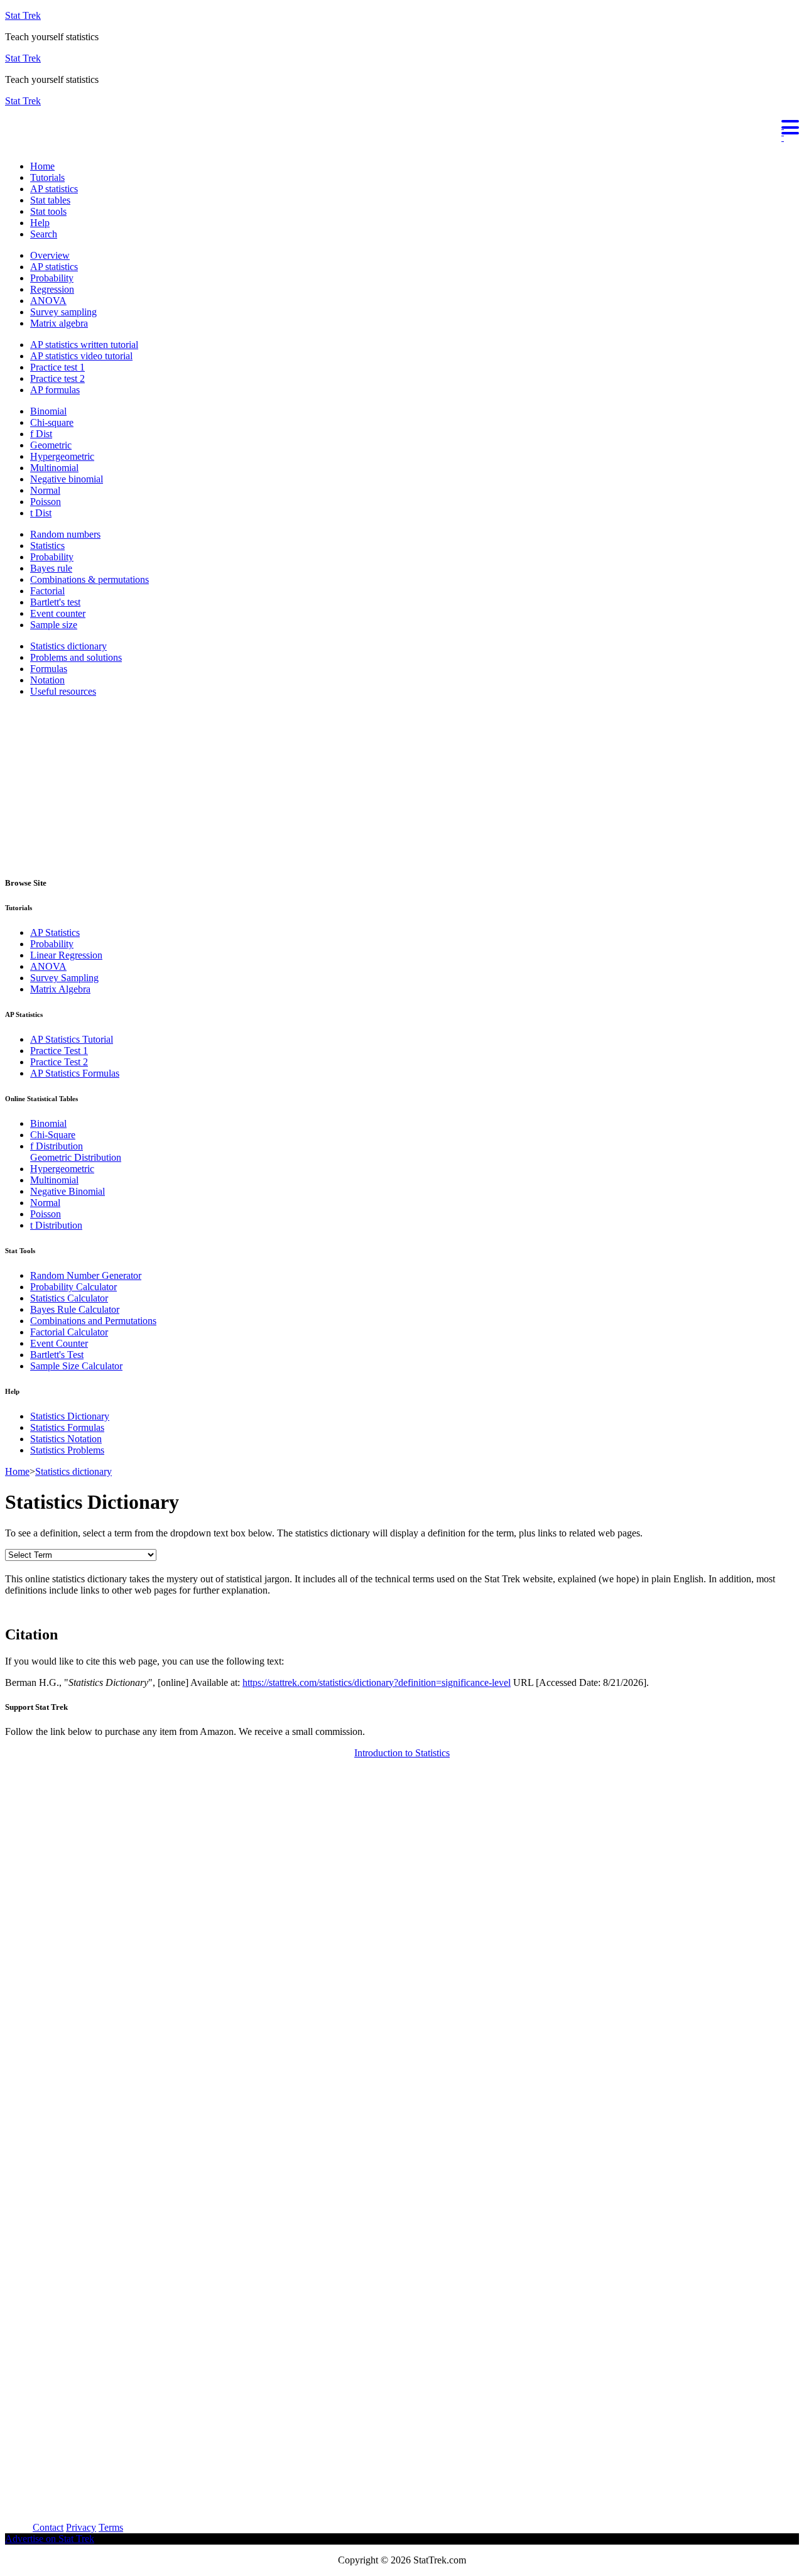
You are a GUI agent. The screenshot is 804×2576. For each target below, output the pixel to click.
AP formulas (55, 390)
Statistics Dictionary (70, 1416)
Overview (50, 255)
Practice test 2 (57, 378)
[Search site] (8, 145)
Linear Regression (66, 955)
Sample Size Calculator (76, 1366)
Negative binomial (67, 479)
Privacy (81, 2527)
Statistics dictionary (68, 646)
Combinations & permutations (90, 579)
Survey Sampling (64, 978)
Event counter (58, 613)
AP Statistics (55, 932)
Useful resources (63, 691)
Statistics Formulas (67, 1427)
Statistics (47, 546)
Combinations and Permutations (93, 1321)
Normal (45, 490)
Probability (52, 278)
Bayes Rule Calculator (75, 1309)
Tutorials (47, 177)
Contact (48, 2527)
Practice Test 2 (59, 1062)
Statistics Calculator (69, 1298)
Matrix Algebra (60, 989)
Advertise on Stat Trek (50, 2539)
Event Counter (59, 1343)
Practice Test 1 (59, 1051)
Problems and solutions (76, 657)
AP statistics (54, 189)
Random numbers (65, 534)
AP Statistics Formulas (75, 1073)
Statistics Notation (66, 1439)
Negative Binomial (68, 1191)
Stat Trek (23, 15)
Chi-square (52, 422)
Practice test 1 (57, 367)
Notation (47, 680)
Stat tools (48, 211)
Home (42, 166)
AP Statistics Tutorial (72, 1039)
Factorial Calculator (69, 1332)
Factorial (47, 591)
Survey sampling (63, 312)
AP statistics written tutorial (84, 345)
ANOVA (48, 301)
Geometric (51, 445)
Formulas (49, 669)
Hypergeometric (62, 456)
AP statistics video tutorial (81, 356)
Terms (111, 2527)
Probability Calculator (73, 1287)
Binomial (48, 411)
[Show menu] (402, 126)
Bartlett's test (55, 602)
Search (44, 234)
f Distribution (57, 1146)
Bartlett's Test (57, 1355)
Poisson (46, 502)
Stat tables (50, 200)
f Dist (41, 434)
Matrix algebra (59, 323)
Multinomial (54, 468)
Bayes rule (51, 568)
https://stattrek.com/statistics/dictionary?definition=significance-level (377, 1682)
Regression (52, 289)
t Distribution (56, 1225)
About (18, 2527)
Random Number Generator (86, 1275)
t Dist (41, 513)
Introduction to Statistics (402, 1753)
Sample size (54, 625)
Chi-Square (53, 1135)
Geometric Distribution (76, 1157)
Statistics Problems (67, 1450)
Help (40, 223)
